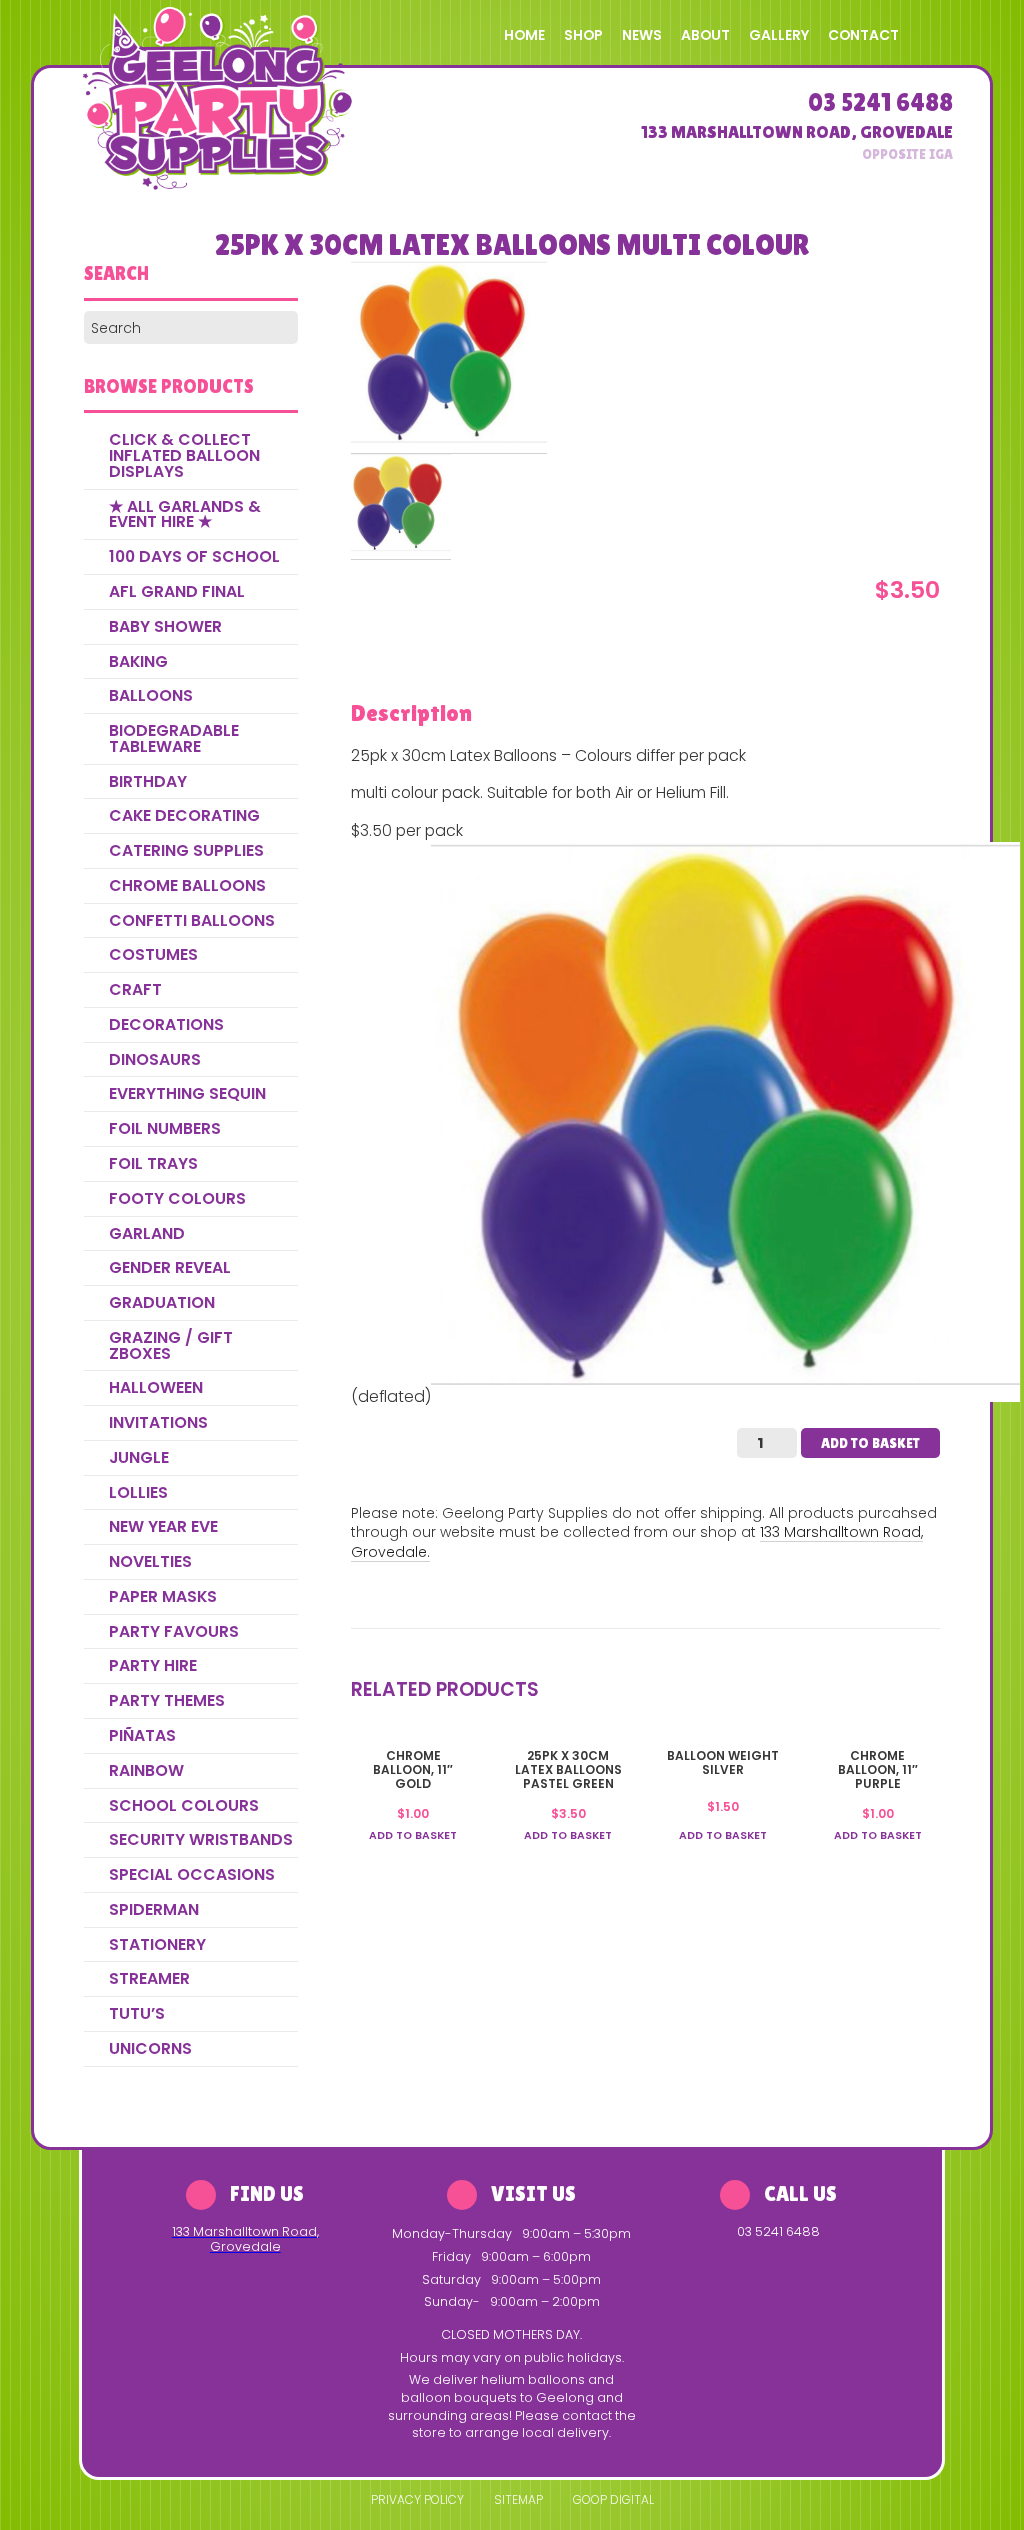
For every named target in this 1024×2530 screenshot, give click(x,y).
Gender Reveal (170, 1267)
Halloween (156, 1387)
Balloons (151, 695)
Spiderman (154, 1909)
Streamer (149, 1978)
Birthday (148, 781)
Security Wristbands (201, 1839)
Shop (583, 35)
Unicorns (150, 2048)
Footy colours (177, 1198)
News (642, 35)
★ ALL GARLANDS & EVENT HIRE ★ (185, 514)
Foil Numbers (165, 1128)
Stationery (157, 1944)
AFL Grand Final (177, 591)
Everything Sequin (187, 1093)
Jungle (139, 1457)
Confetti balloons (192, 920)
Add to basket (870, 1443)
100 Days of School (194, 556)
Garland (147, 1233)
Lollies (138, 1492)
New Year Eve (163, 1526)
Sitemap (518, 2499)
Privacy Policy (417, 2499)
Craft (135, 989)
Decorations (166, 1024)
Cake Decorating (184, 815)
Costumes (153, 954)
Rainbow (146, 1770)
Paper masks (163, 1596)
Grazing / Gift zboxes (171, 1345)
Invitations (158, 1422)
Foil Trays (153, 1163)
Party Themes (167, 1700)
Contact (863, 35)
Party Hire (153, 1665)
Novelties (150, 1561)
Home (524, 35)
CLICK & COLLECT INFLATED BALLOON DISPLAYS (184, 455)
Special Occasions (192, 1874)
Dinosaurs (155, 1059)
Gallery (779, 35)
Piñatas (142, 1735)
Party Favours (174, 1631)
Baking (138, 661)
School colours (184, 1805)
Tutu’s (137, 2013)
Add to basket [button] (413, 1835)
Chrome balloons (187, 885)
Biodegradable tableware (174, 738)
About (705, 35)
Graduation (162, 1302)
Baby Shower (165, 626)
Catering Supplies (186, 850)
